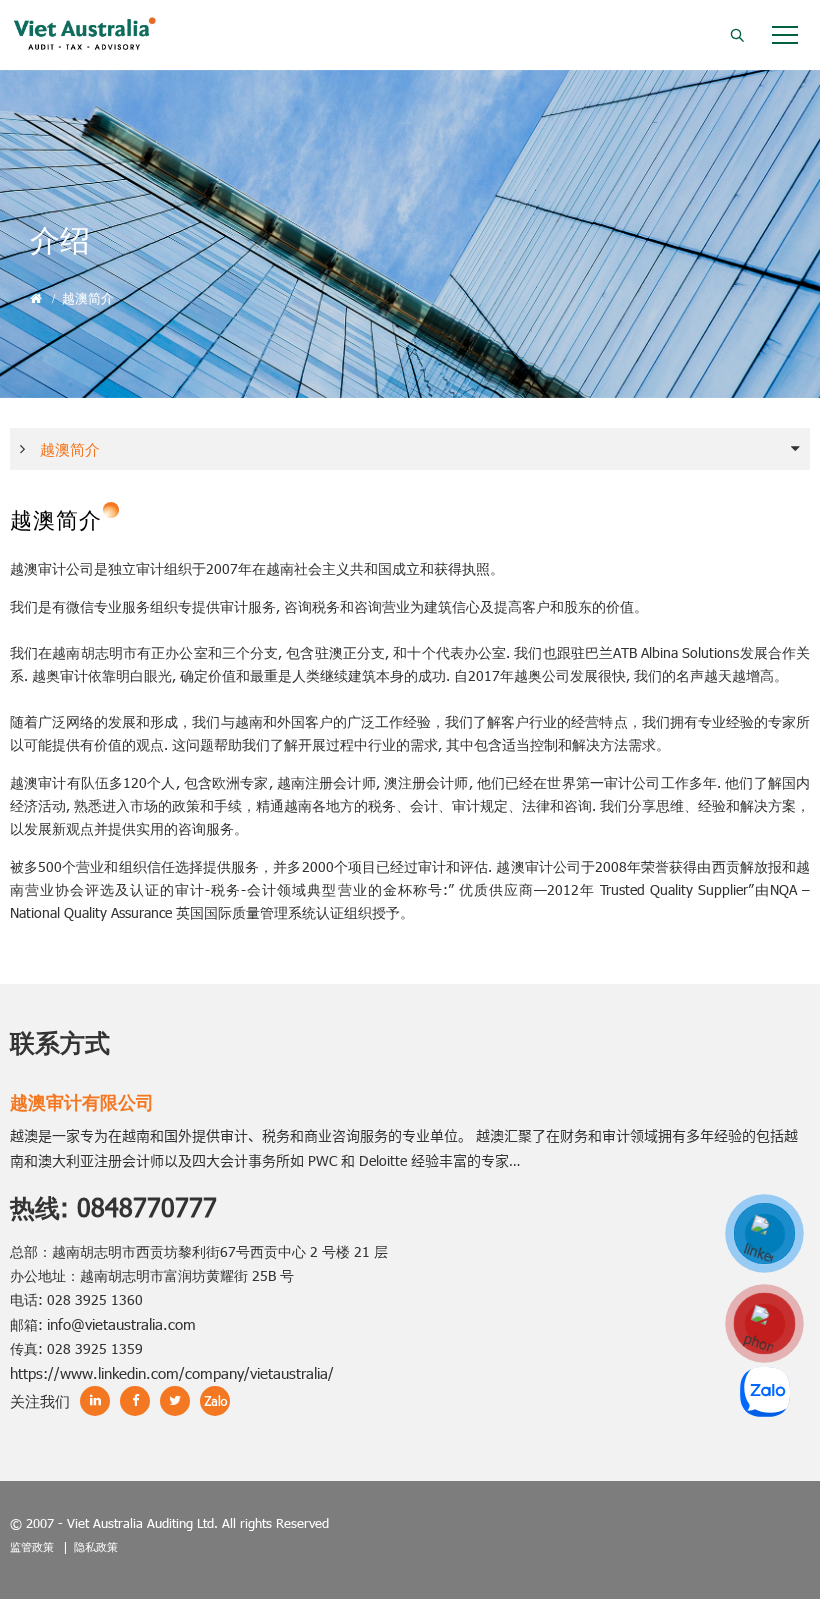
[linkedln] (765, 1234)
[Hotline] (765, 1324)
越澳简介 (88, 298)
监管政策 (32, 1546)
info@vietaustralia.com (121, 1324)
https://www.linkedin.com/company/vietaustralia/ (172, 1373)
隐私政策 (96, 1546)
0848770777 (147, 1207)
